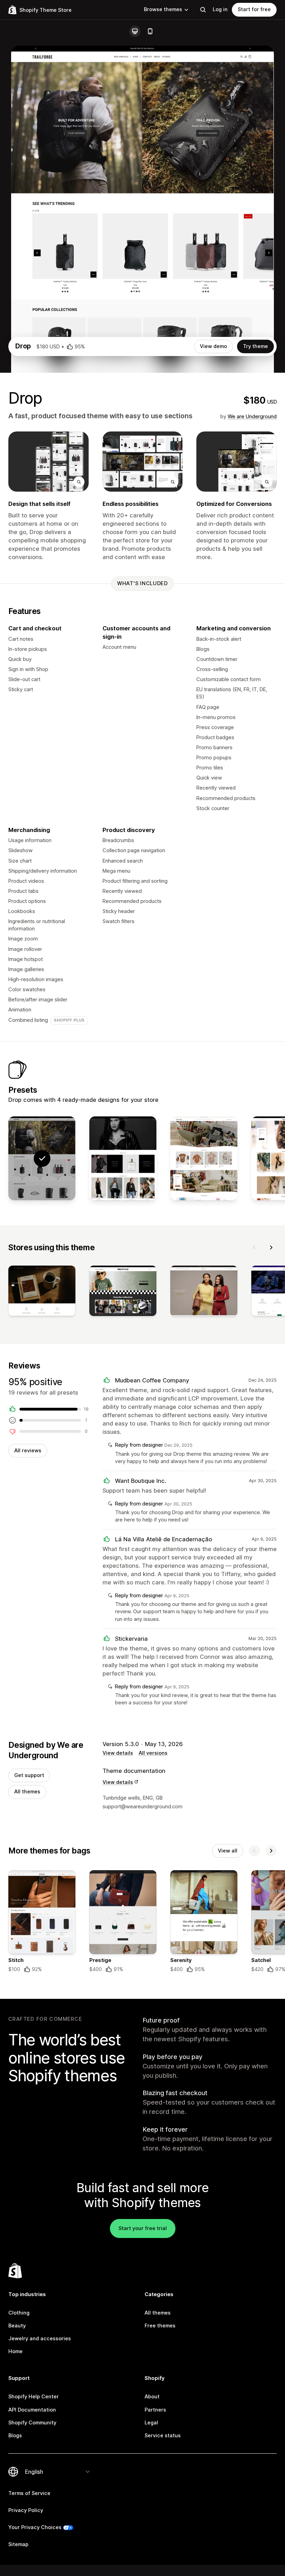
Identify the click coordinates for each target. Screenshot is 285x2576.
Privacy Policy (26, 2510)
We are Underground (252, 417)
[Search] (203, 10)
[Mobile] (150, 31)
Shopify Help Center (34, 2397)
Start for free (254, 9)
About (152, 2397)
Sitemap (18, 2544)
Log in (220, 9)
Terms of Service (29, 2493)
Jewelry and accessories (40, 2339)
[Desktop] (135, 31)
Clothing (19, 2313)
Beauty (17, 2326)
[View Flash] (204, 1158)
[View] (42, 1292)
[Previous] (254, 1247)
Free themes (160, 2326)
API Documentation (32, 2410)
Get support (29, 1775)
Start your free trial (143, 2228)
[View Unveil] (123, 1158)
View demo (213, 346)
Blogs (15, 2436)
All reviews (28, 1451)
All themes (27, 1792)
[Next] (271, 1247)
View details (118, 1753)
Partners (155, 2410)
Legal (151, 2423)
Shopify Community (32, 2423)
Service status (163, 2436)
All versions (153, 1753)
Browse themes (163, 9)
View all (228, 1851)
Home (15, 2351)
